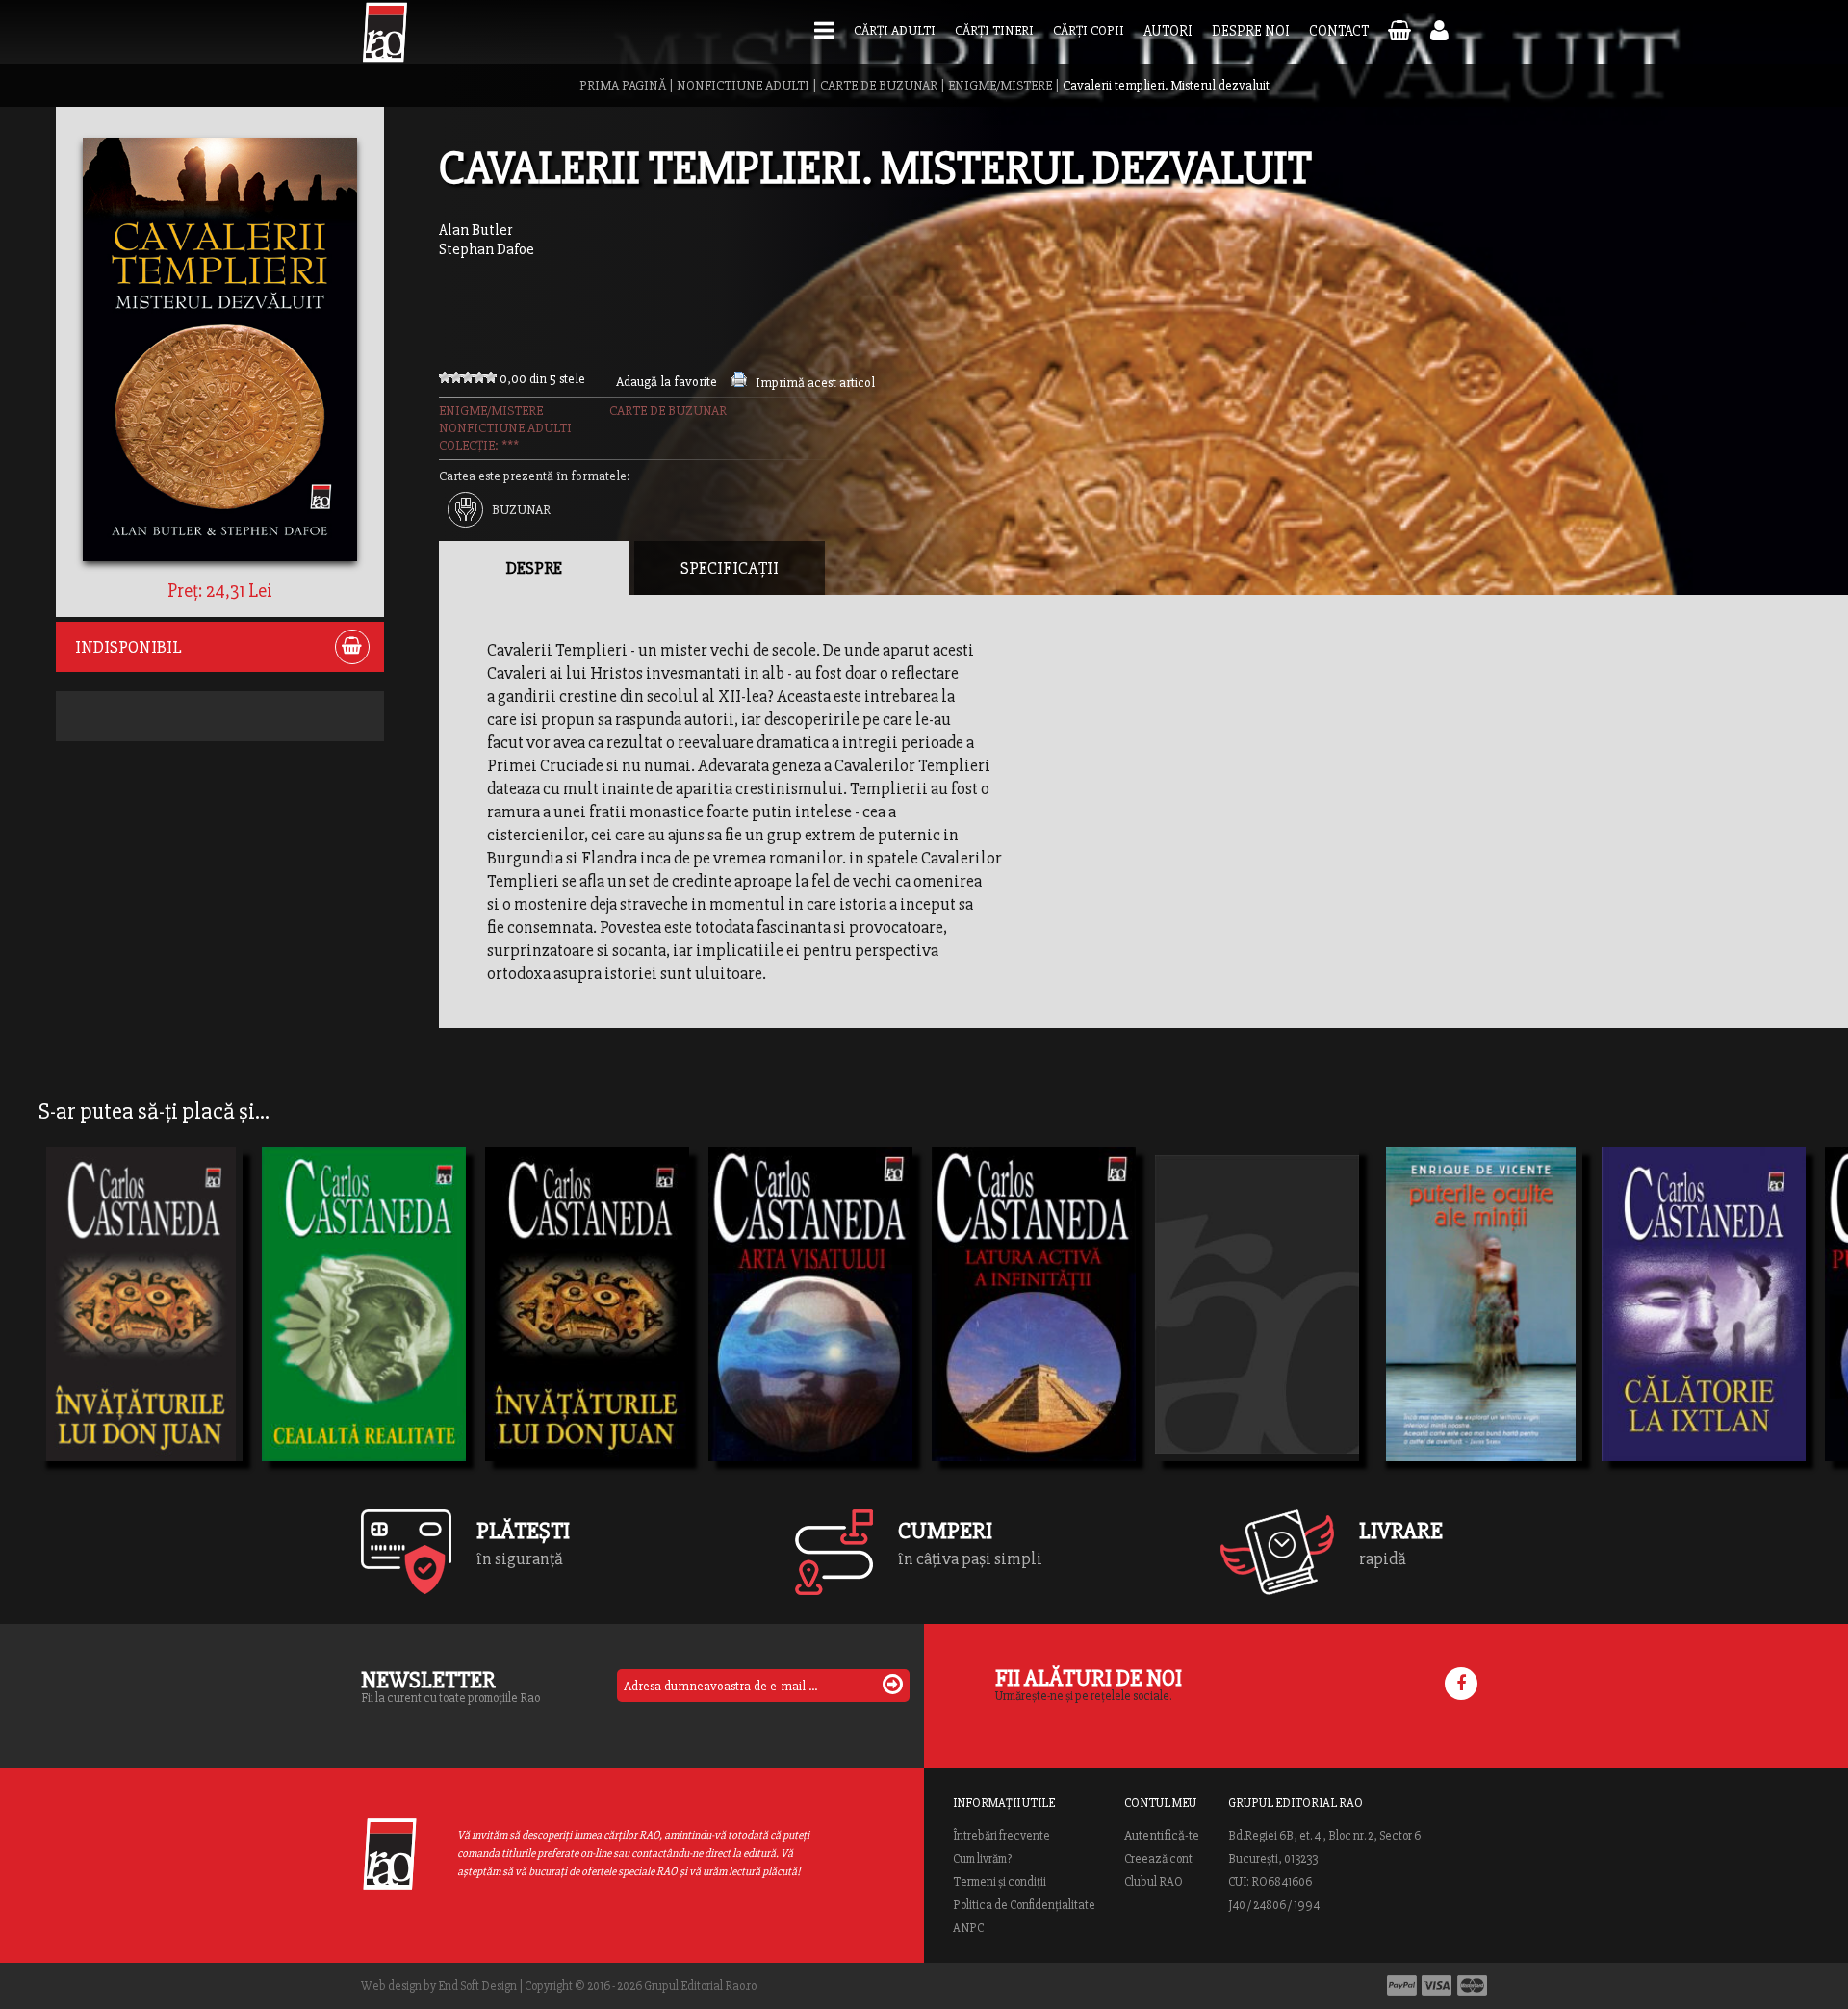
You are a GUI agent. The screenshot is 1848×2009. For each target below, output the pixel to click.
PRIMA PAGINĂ (623, 85)
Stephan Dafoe (487, 249)
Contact (1339, 31)
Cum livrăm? (982, 1859)
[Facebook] (1461, 1684)
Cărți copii (1089, 30)
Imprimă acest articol (815, 383)
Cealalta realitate (346, 1330)
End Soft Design (477, 1986)
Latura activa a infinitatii (1034, 1330)
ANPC (968, 1928)
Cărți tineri (994, 30)
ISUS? (1193, 1330)
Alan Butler (475, 230)
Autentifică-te (1162, 1836)
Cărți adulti (895, 30)
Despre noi (1251, 31)
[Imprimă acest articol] (739, 383)
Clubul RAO (1154, 1882)
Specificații (730, 568)
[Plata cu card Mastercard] (1472, 1985)
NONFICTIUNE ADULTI (743, 85)
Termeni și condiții (1000, 1882)
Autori (1168, 31)
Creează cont (1158, 1859)
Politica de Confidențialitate (1024, 1905)
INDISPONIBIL (128, 647)
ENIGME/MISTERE (1000, 85)
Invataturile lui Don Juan (141, 1330)
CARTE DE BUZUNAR (879, 85)
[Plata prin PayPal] (1402, 1985)
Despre (534, 568)
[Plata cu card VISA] (1437, 1985)
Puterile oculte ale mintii (1480, 1330)
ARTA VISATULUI (792, 1330)
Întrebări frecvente (1001, 1836)
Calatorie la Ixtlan (1689, 1330)
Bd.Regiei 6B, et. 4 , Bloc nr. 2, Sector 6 (1324, 1836)
